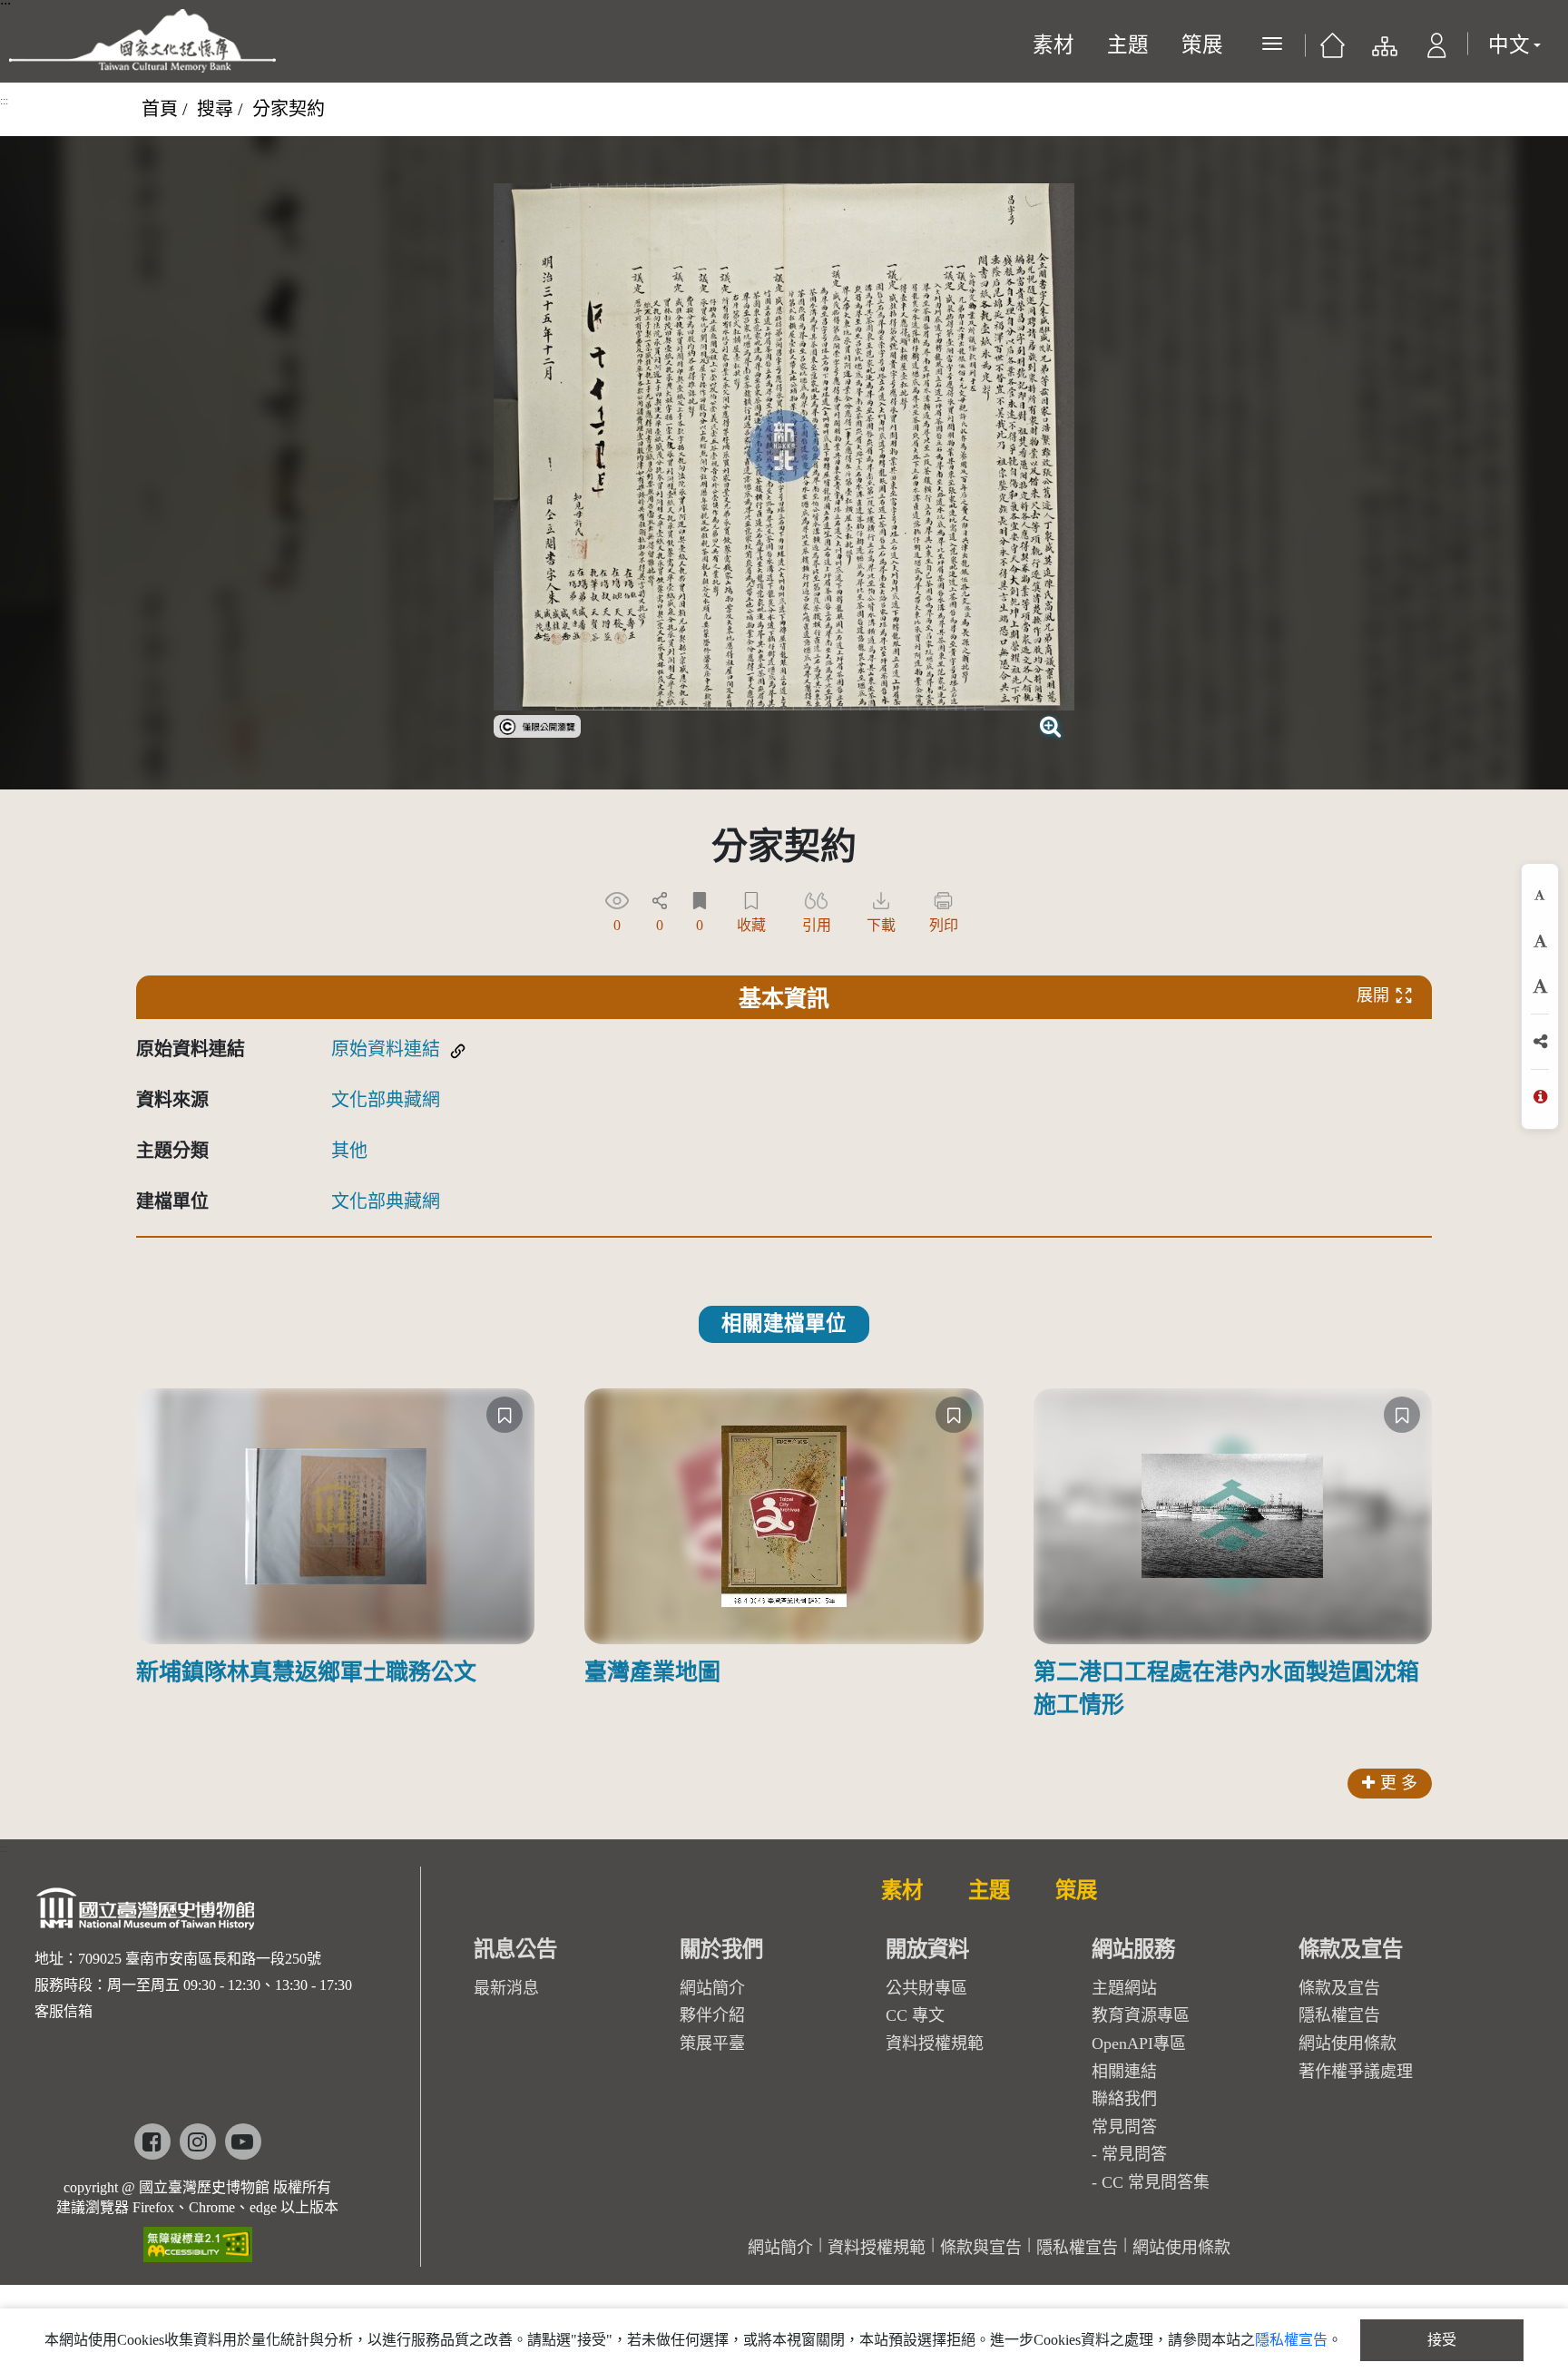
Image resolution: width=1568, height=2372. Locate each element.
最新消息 (506, 1988)
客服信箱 (64, 2011)
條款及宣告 (1339, 1988)
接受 (1442, 2340)
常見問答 (1134, 2154)
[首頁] (1333, 50)
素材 (1053, 45)
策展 (1202, 45)
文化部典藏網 (386, 1100)
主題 (1128, 45)
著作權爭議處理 (1356, 2072)
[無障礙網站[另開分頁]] (198, 2238)
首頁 (160, 109)
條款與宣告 (981, 2248)
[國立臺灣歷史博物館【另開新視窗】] (147, 1914)
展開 (1373, 995)
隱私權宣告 (1339, 2015)
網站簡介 (712, 1988)
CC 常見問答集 (1156, 2182)
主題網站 (1124, 1988)
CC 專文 (915, 2015)
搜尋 (215, 109)
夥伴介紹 (712, 2015)
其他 (349, 1151)
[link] (537, 724)
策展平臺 (712, 2044)
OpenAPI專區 (1139, 2044)
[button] (1437, 50)
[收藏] (505, 1415)
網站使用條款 (1347, 2044)
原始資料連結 (386, 1049)
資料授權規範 (935, 2044)
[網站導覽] (1383, 50)
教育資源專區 (1141, 2015)
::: (4, 101)
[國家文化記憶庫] (142, 41)
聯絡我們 (1124, 2099)
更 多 (1399, 1783)
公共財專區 (926, 1988)
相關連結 (1124, 2072)
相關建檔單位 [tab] (784, 1323)
